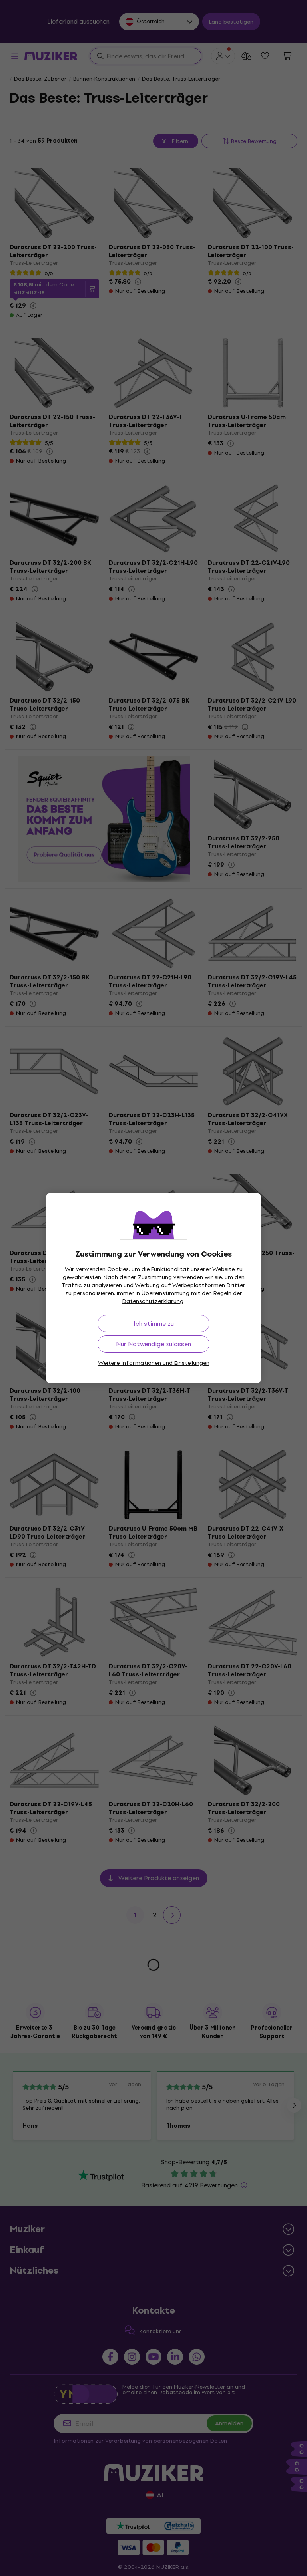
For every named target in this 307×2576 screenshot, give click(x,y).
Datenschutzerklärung (153, 1301)
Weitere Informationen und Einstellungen (154, 1363)
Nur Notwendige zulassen (153, 1344)
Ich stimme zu (154, 1324)
